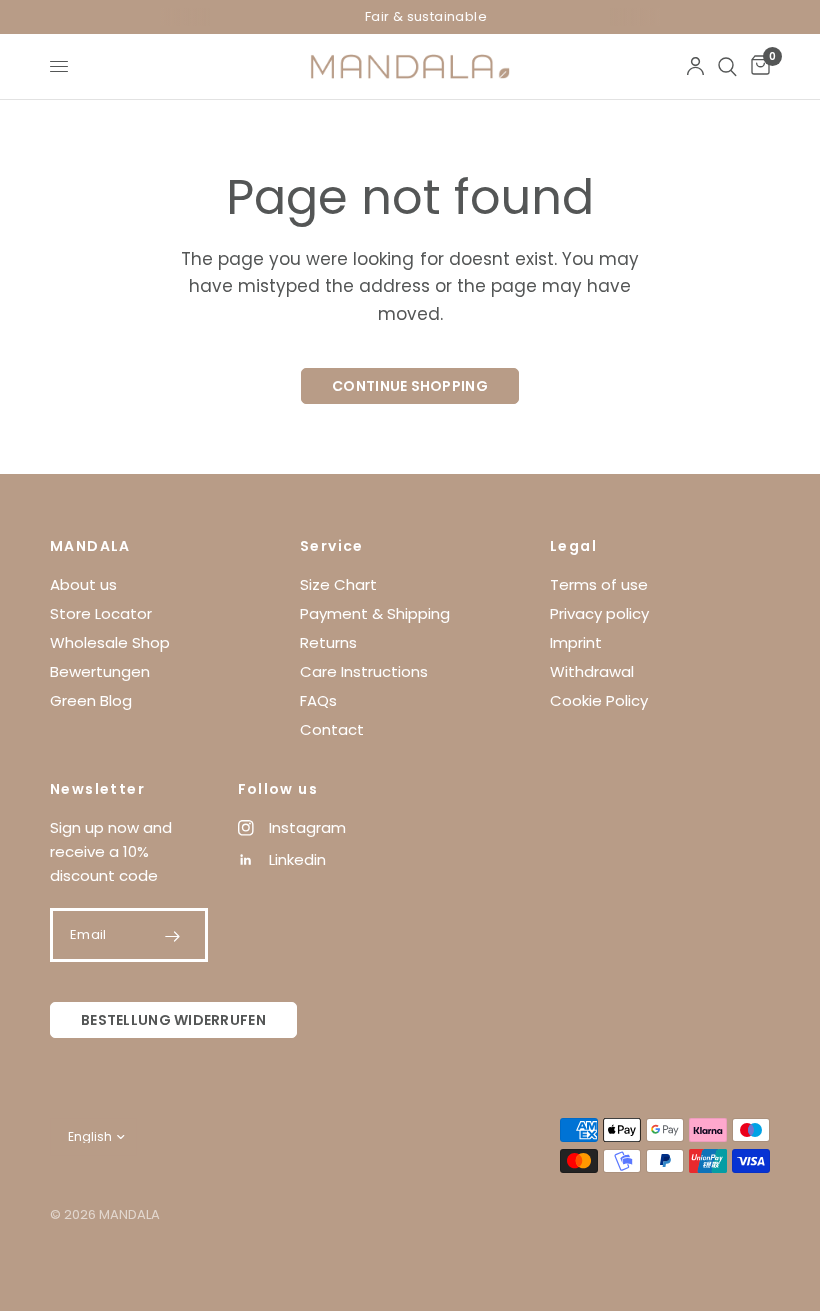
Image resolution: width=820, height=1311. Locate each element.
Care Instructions (364, 671)
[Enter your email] (173, 936)
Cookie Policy (599, 700)
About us (83, 584)
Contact (332, 729)
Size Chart (338, 584)
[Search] (727, 66)
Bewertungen (100, 671)
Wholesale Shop (110, 642)
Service (332, 546)
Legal (573, 546)
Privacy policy (599, 613)
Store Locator (101, 613)
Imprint (576, 642)
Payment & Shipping (375, 613)
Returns (328, 642)
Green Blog (91, 700)
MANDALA (90, 546)
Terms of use (599, 584)
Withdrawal (592, 671)
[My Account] (695, 66)
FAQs (318, 700)
